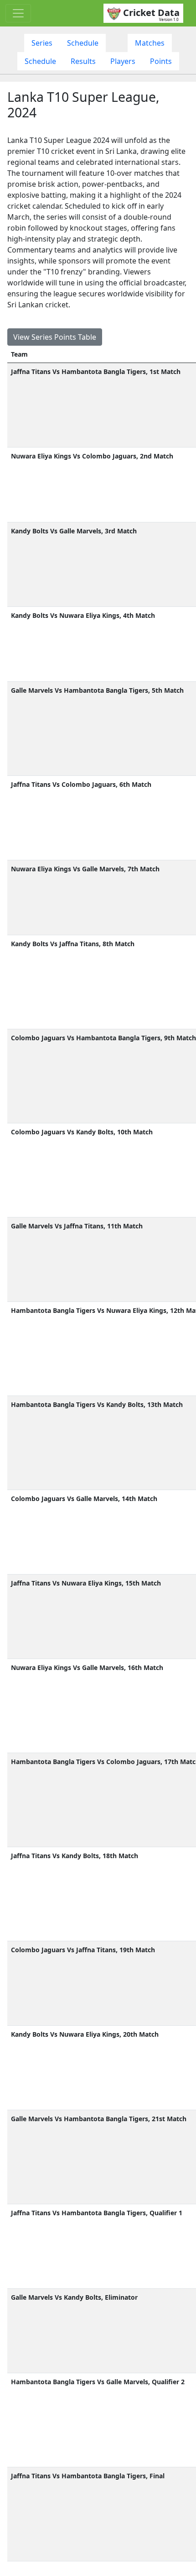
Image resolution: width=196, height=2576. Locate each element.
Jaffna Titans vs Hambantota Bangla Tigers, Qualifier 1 (97, 2213)
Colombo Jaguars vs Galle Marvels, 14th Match (84, 1499)
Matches (150, 43)
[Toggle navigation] (18, 13)
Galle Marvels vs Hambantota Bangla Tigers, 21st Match (99, 2119)
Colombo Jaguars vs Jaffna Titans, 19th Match (83, 1950)
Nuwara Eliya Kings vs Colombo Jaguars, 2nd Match (92, 456)
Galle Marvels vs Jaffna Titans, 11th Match (77, 1226)
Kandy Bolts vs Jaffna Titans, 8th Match (73, 944)
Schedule (83, 43)
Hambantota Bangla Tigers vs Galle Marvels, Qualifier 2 (98, 2382)
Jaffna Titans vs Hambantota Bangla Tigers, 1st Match (96, 371)
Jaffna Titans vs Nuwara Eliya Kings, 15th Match (86, 1583)
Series (42, 43)
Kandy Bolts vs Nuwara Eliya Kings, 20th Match (85, 2034)
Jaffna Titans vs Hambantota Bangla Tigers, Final (88, 2476)
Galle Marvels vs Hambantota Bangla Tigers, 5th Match (97, 690)
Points (161, 61)
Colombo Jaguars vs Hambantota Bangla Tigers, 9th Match (103, 1038)
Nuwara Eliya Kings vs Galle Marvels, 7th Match (85, 869)
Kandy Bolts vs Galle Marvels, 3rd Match (74, 531)
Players (123, 61)
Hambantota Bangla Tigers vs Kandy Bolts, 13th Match (97, 1404)
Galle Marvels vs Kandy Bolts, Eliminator (74, 2297)
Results (83, 61)
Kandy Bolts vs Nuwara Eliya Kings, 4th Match (83, 615)
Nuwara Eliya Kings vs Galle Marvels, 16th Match (87, 1667)
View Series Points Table (55, 337)
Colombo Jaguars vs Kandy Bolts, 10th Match (82, 1132)
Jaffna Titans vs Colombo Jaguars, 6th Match (81, 784)
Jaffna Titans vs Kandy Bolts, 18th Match (75, 1856)
